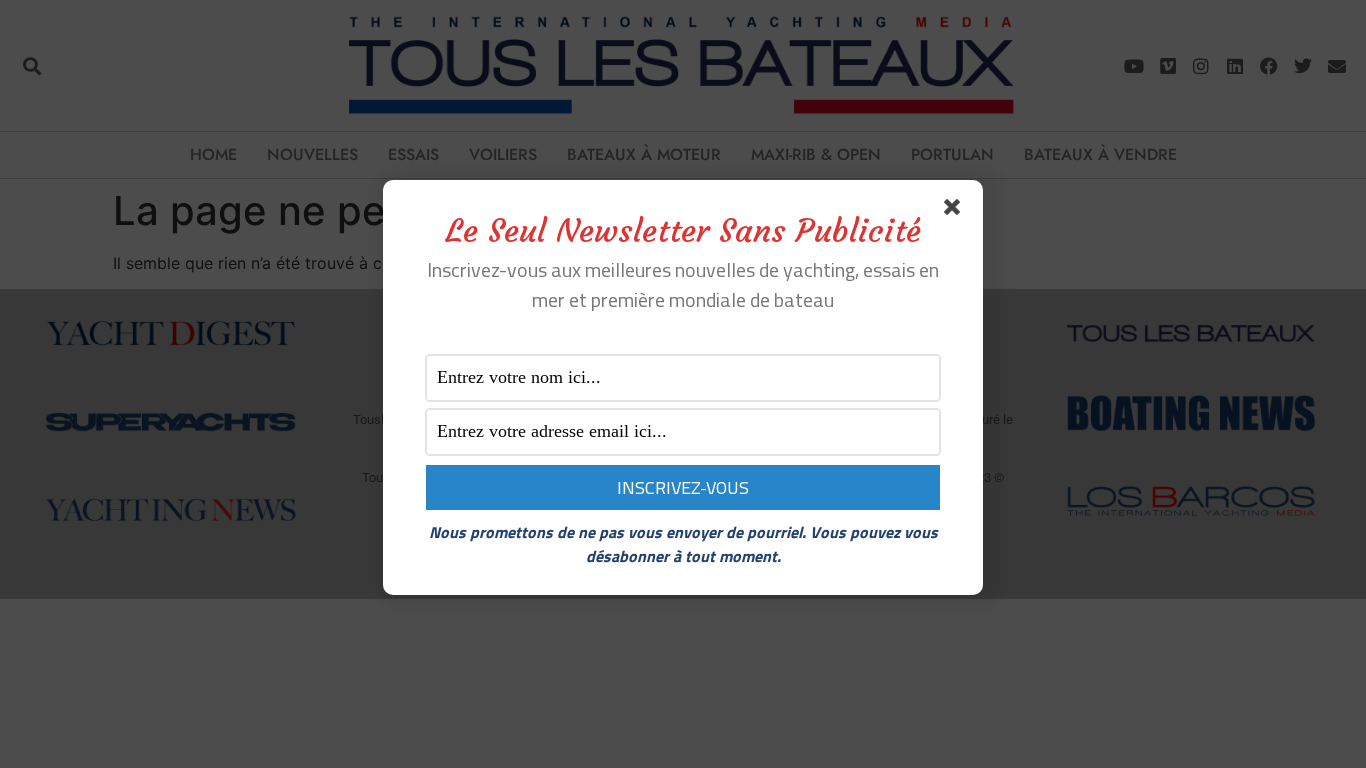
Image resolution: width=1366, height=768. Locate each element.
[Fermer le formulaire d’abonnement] (956, 211)
